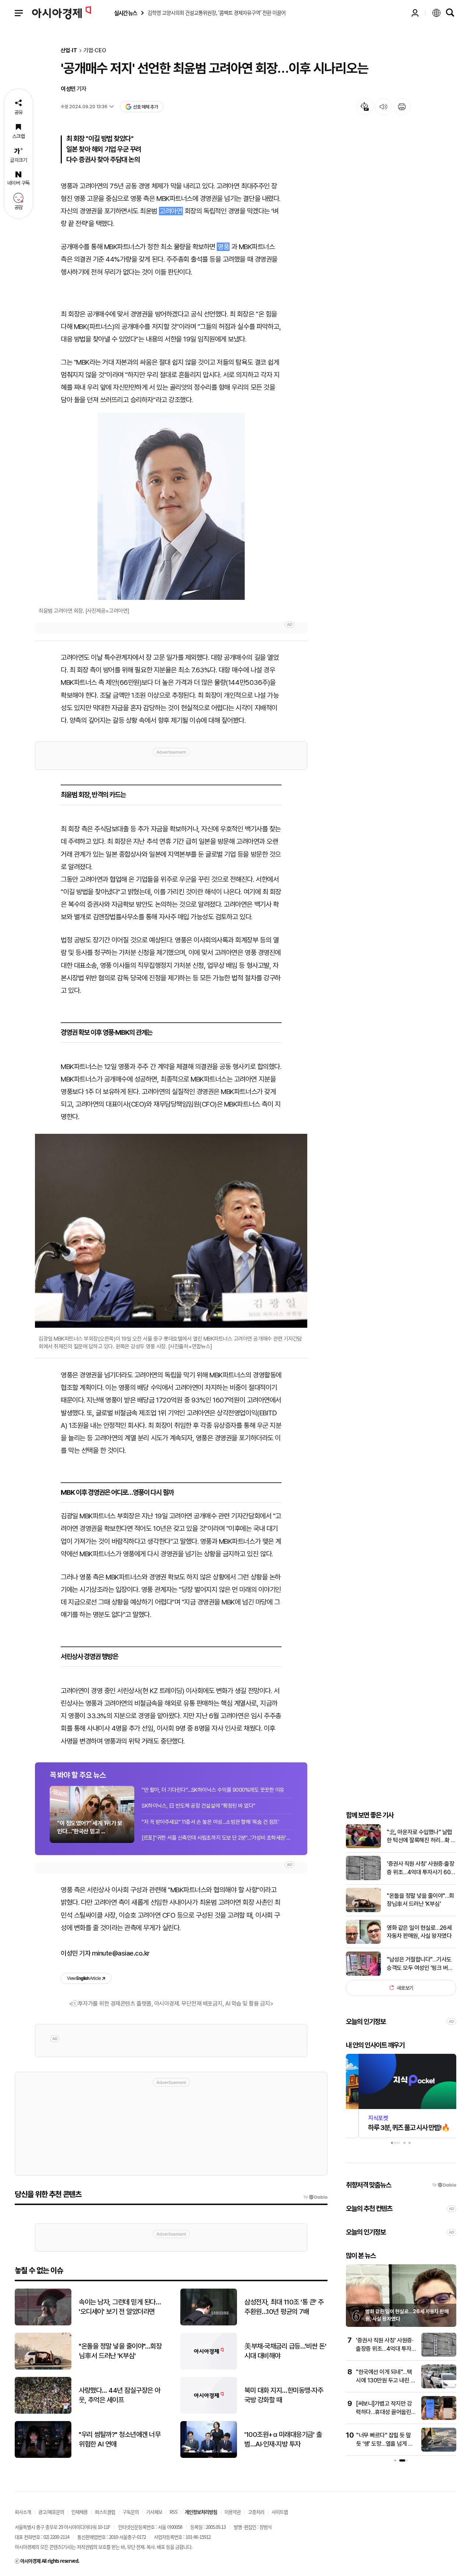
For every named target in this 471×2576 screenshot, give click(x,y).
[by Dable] (316, 2197)
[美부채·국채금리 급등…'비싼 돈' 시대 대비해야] (209, 2368)
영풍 (223, 247)
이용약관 (233, 2512)
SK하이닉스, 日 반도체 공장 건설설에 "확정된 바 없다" (199, 1806)
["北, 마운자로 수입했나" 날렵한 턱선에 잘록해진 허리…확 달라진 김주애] (363, 1846)
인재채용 (79, 2512)
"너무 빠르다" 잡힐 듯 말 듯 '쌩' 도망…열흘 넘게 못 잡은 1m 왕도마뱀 (385, 2444)
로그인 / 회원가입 (415, 13)
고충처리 (256, 2512)
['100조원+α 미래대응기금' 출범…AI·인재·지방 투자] (209, 2456)
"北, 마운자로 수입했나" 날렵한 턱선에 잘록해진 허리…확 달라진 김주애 (421, 1836)
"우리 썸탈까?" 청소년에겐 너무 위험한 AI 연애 (120, 2439)
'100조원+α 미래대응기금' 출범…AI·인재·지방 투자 (283, 2439)
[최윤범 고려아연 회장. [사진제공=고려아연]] (171, 506)
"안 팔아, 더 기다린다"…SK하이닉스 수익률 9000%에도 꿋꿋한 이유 (213, 1790)
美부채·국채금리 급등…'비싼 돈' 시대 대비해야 (285, 2351)
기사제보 (154, 2512)
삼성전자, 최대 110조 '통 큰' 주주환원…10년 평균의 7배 (284, 2307)
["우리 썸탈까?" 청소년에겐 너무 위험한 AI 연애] (43, 2456)
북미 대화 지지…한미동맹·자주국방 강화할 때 (284, 2395)
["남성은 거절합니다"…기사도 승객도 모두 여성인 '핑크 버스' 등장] (363, 1974)
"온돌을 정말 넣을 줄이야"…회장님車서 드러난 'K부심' (420, 1899)
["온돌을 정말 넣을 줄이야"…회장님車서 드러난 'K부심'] (363, 1910)
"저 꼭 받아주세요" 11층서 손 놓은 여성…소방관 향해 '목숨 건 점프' (210, 1822)
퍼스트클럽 (105, 2512)
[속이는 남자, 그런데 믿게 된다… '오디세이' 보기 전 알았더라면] (43, 2324)
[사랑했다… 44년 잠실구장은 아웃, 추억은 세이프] (43, 2412)
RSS (173, 2512)
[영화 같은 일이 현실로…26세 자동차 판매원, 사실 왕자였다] (363, 1942)
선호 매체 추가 (145, 107)
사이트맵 (280, 2512)
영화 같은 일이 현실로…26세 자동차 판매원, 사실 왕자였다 (419, 1931)
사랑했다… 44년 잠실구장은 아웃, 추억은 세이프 (120, 2395)
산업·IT (69, 51)
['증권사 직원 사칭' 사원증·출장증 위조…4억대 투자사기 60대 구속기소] (363, 1878)
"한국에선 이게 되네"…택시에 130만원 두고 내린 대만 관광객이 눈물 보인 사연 (386, 2380)
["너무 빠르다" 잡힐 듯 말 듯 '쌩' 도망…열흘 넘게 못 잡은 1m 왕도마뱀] (439, 2450)
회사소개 (23, 2512)
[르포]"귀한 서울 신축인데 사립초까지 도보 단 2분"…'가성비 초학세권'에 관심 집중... (217, 1838)
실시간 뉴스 (125, 13)
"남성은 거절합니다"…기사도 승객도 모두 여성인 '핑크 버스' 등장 (420, 1964)
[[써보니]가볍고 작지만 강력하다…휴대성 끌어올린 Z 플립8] (439, 2418)
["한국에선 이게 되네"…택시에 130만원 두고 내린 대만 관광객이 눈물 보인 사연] (439, 2387)
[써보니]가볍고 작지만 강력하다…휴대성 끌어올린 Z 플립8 (386, 2412)
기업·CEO (95, 51)
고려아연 (171, 211)
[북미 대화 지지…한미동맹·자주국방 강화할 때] (209, 2412)
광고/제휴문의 (51, 2512)
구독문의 (131, 2512)
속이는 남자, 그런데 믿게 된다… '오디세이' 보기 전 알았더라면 (120, 2307)
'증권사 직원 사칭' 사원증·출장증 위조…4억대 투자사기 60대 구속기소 (421, 1868)
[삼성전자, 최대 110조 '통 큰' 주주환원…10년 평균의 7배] (209, 2324)
